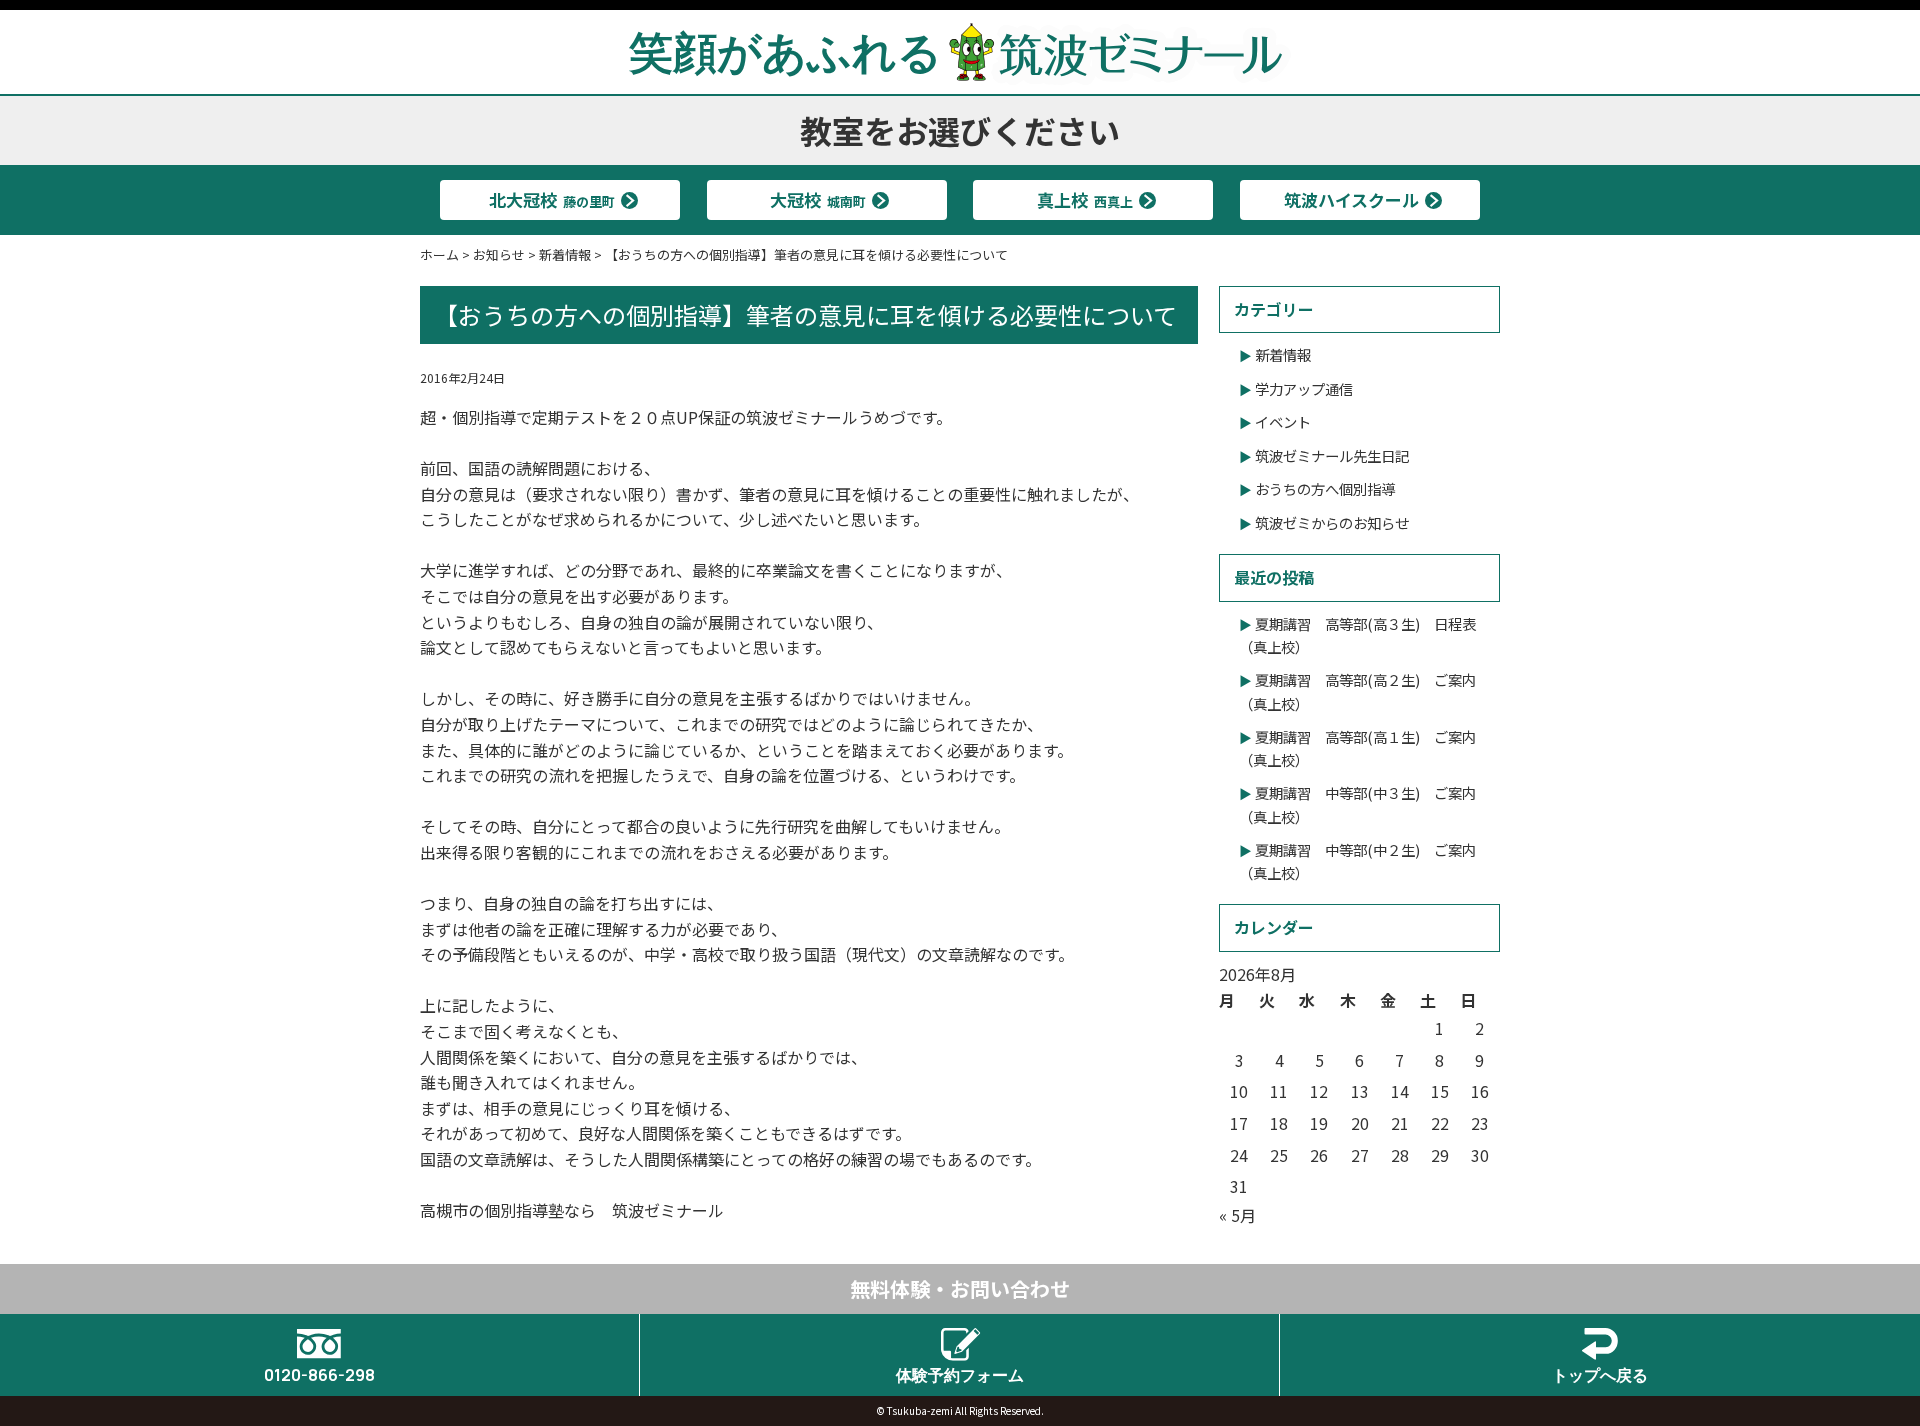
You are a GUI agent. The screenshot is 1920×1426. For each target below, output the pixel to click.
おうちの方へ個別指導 (1325, 488)
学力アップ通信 (1304, 388)
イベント (1283, 421)
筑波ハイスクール (1351, 199)
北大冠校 (552, 199)
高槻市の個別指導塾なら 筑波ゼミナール (572, 1210)
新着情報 (1283, 354)
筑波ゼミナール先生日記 (1332, 455)
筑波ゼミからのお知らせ (1332, 522)
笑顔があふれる (785, 51)
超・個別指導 (468, 417)
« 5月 (1237, 1215)
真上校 (1085, 199)
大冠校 (818, 199)
